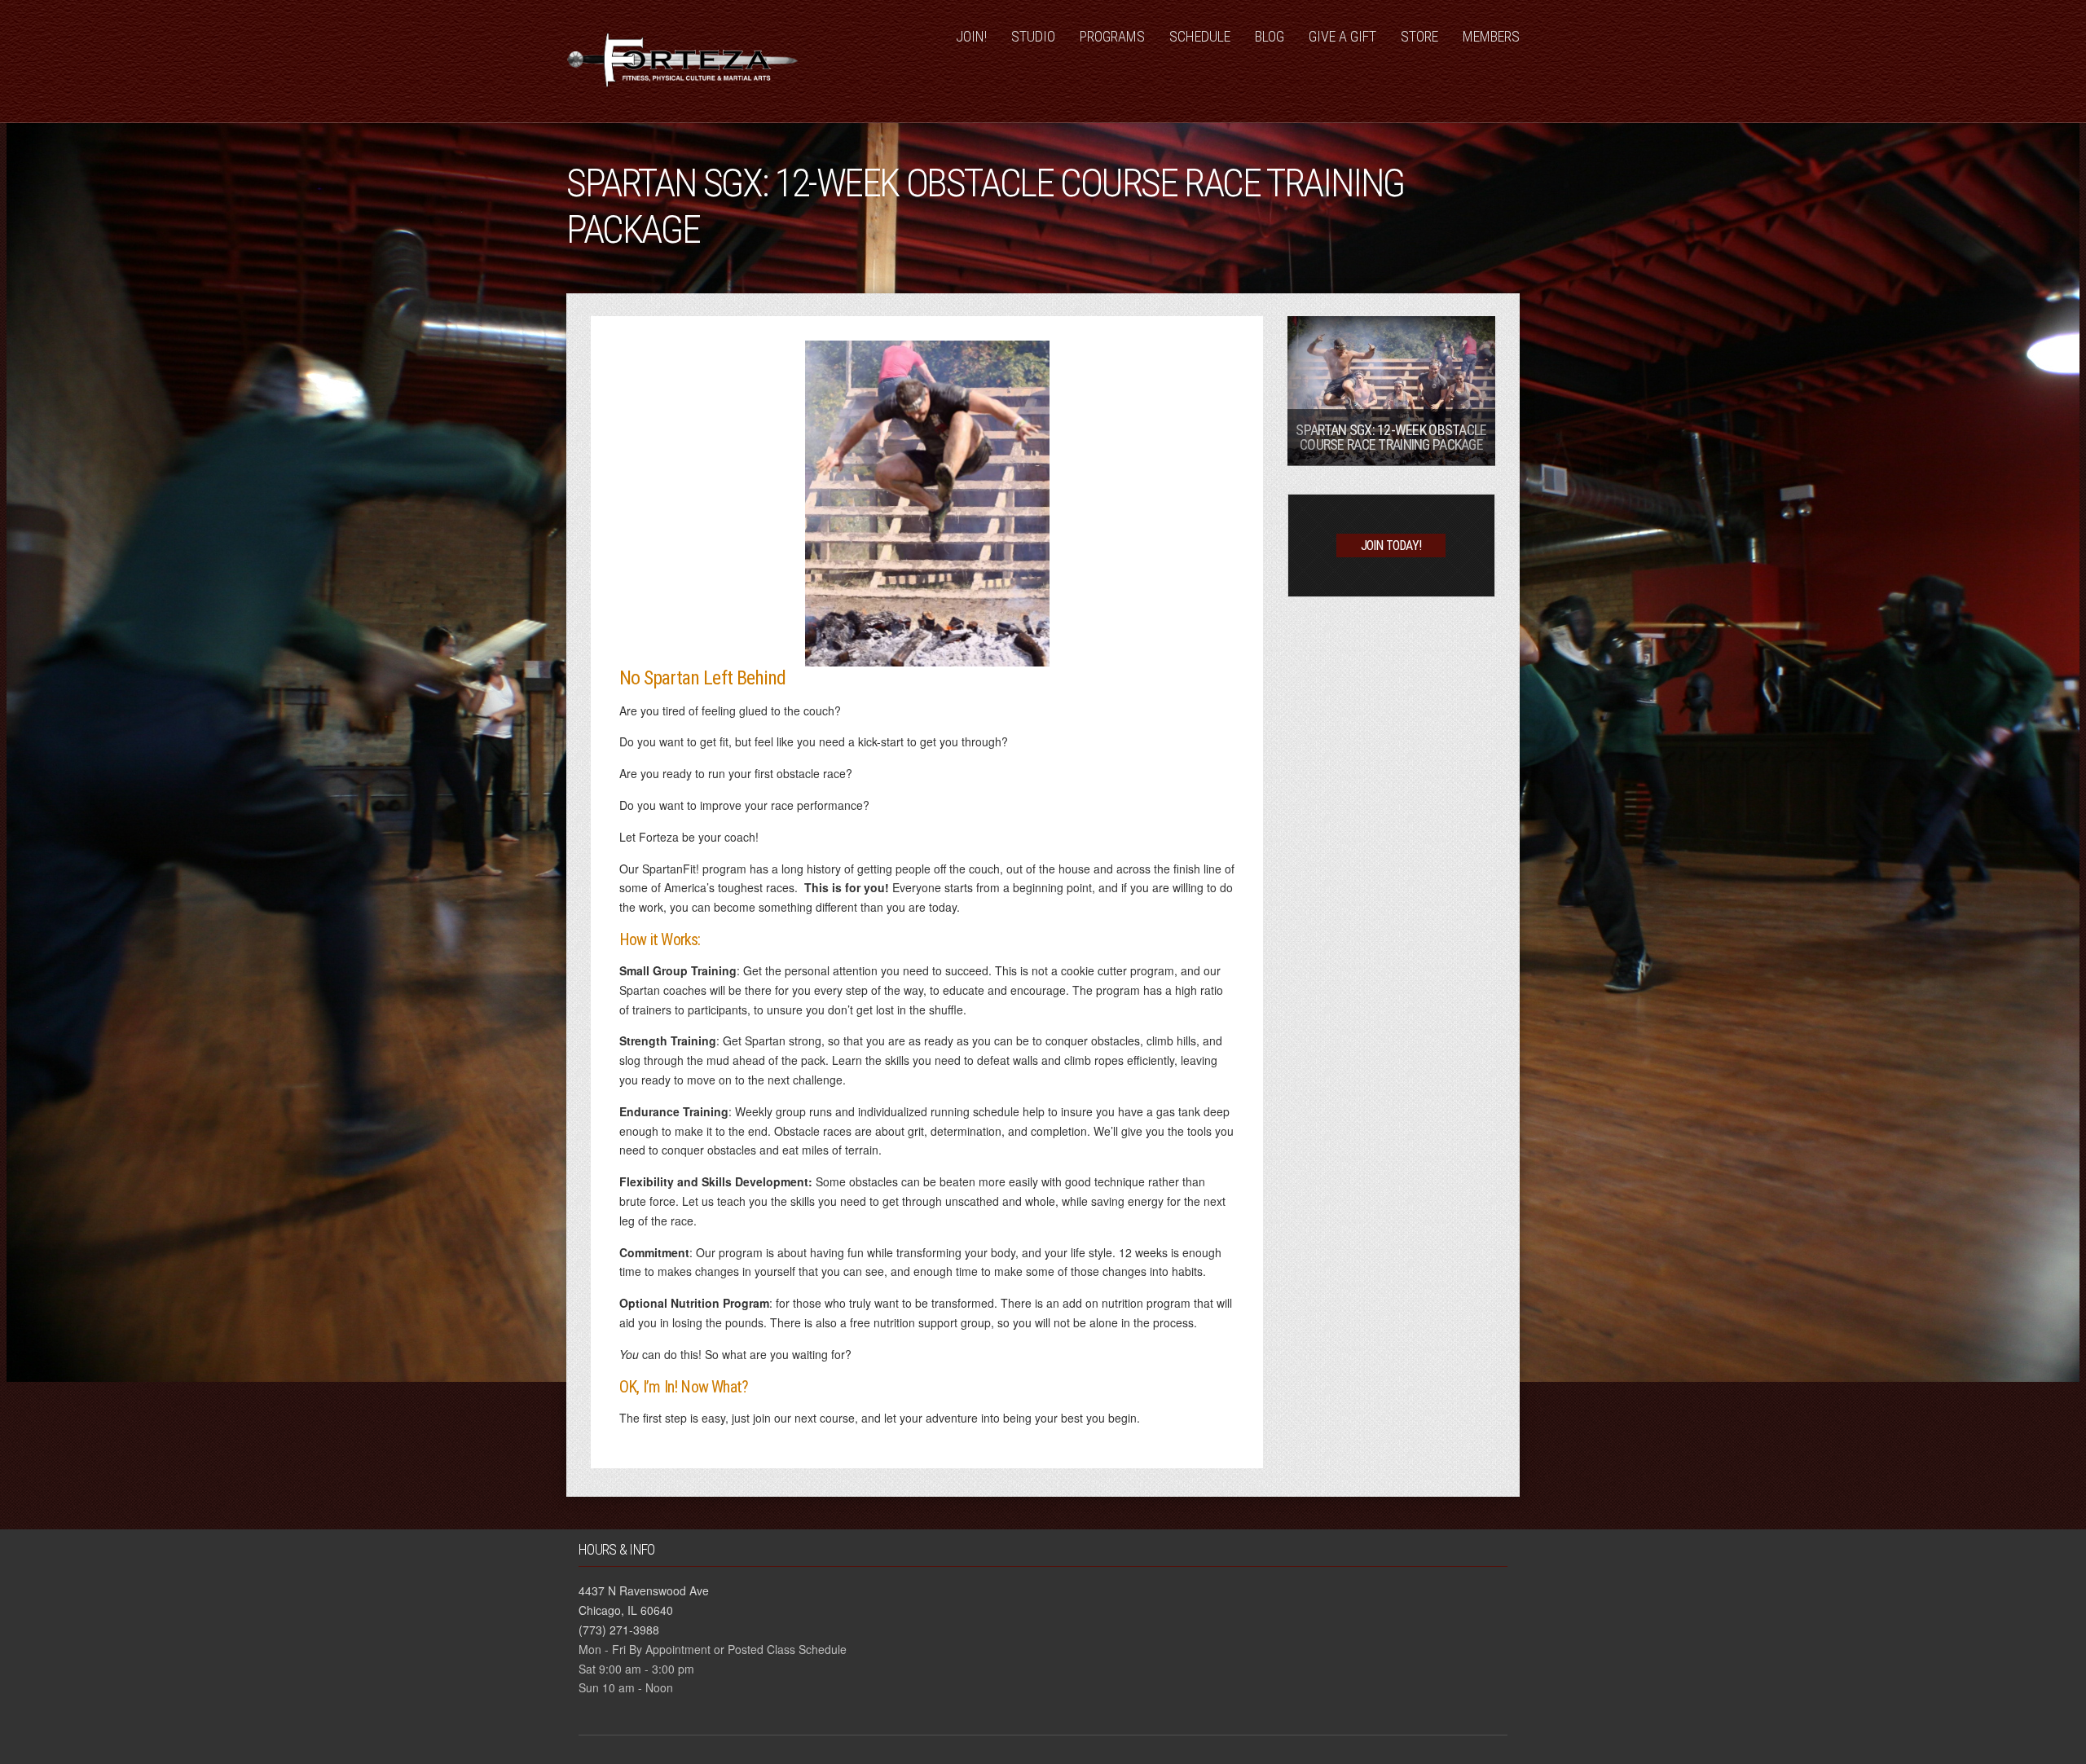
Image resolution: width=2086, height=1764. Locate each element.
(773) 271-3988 (619, 1630)
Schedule (1200, 36)
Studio (1033, 36)
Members (1491, 36)
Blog (1270, 36)
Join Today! (1391, 545)
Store (1419, 36)
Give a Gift (1342, 36)
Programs (1112, 36)
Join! (971, 36)
